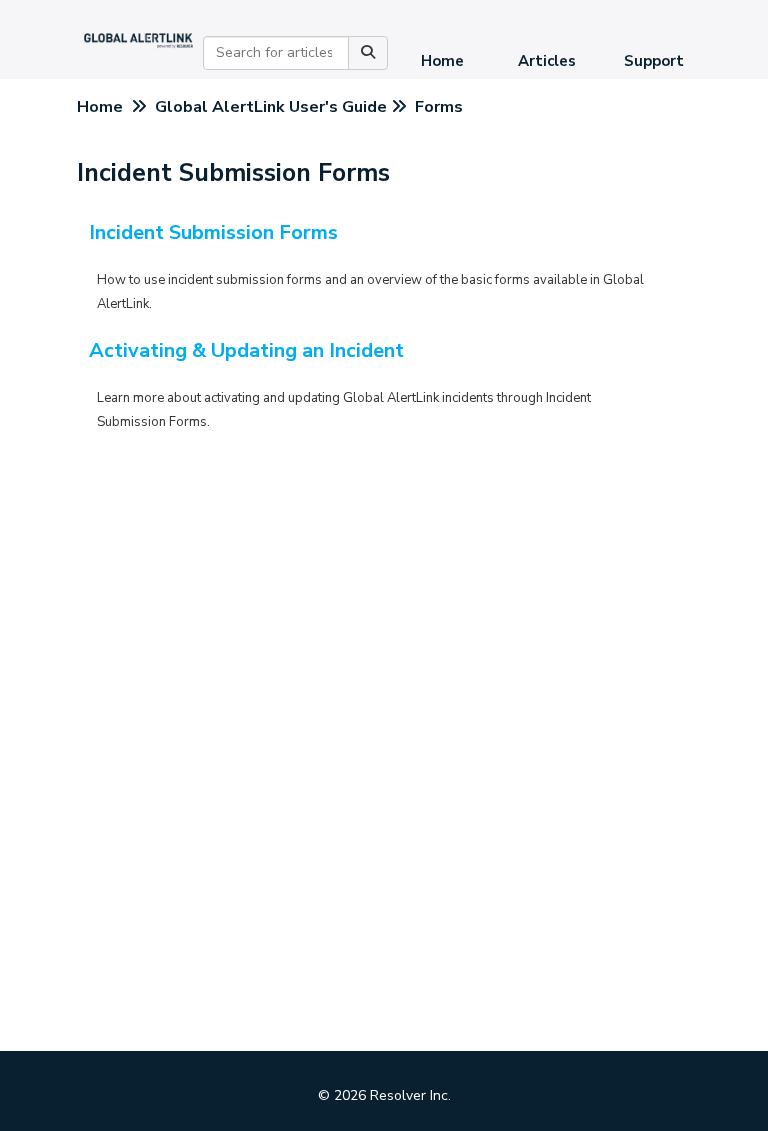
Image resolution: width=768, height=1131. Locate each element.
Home (442, 61)
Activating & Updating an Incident (246, 350)
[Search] (368, 53)
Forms (439, 107)
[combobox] (275, 53)
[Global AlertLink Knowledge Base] (138, 39)
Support (654, 61)
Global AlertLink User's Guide (271, 107)
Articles (547, 61)
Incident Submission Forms (213, 232)
